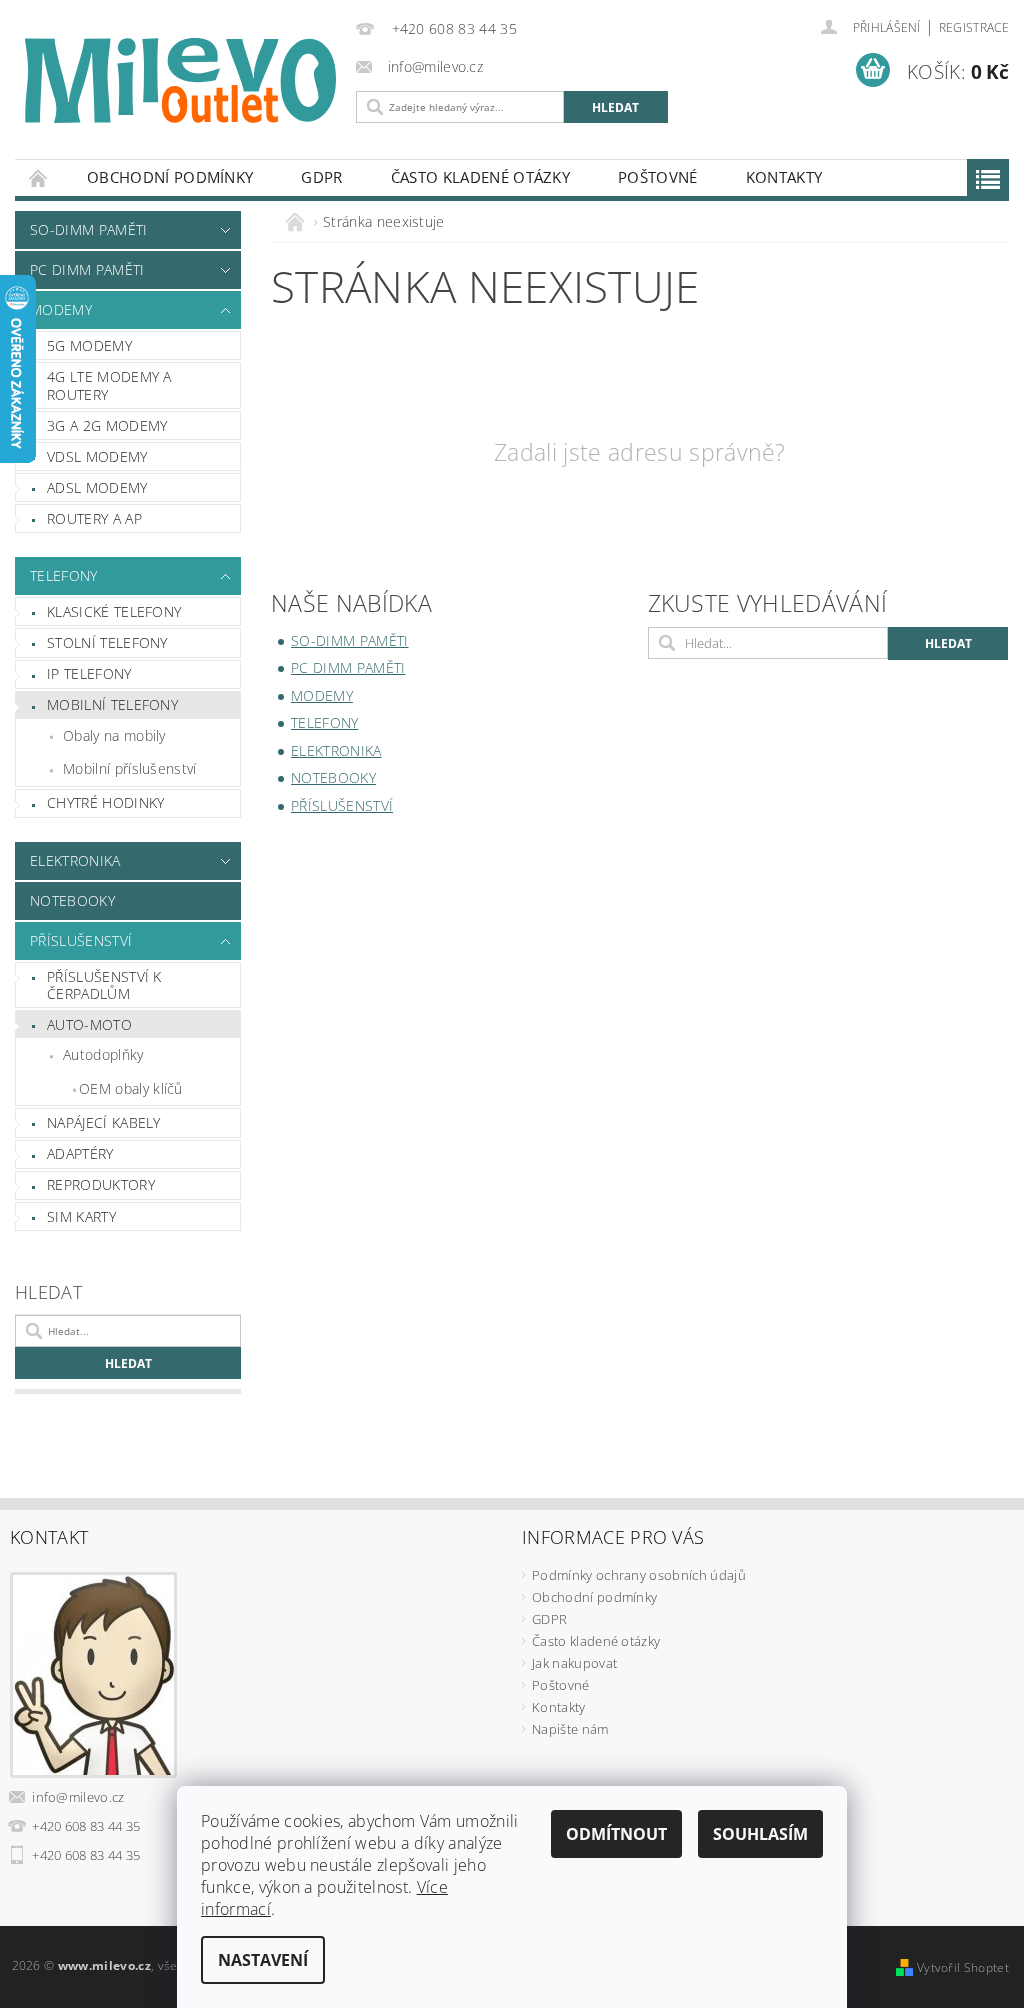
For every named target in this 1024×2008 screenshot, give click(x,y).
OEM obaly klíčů (131, 1088)
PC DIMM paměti (87, 269)
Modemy (61, 309)
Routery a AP (94, 518)
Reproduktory (101, 1184)
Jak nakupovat (574, 1663)
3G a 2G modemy (107, 425)
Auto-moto (89, 1024)
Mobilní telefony (112, 704)
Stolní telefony (107, 642)
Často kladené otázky (480, 177)
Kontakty (784, 177)
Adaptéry (80, 1153)
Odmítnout (616, 1834)
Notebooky (72, 900)
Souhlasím (760, 1834)
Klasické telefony (114, 611)
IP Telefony (89, 673)
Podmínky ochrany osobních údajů (639, 1575)
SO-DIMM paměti (88, 229)
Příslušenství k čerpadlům (104, 985)
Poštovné (658, 177)
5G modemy (89, 345)
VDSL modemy (97, 456)
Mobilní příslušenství (130, 768)
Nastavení (263, 1960)
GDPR (321, 177)
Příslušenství (81, 940)
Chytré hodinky (105, 802)
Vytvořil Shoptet (963, 1967)
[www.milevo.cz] (180, 80)
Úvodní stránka (39, 177)
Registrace (974, 27)
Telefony (64, 575)
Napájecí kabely (104, 1122)
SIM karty (81, 1216)
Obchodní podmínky (170, 177)
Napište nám (570, 1729)
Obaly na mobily (114, 735)
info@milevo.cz (78, 1797)
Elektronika (75, 860)
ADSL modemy (97, 487)
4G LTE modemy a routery (109, 385)
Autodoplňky (103, 1054)
